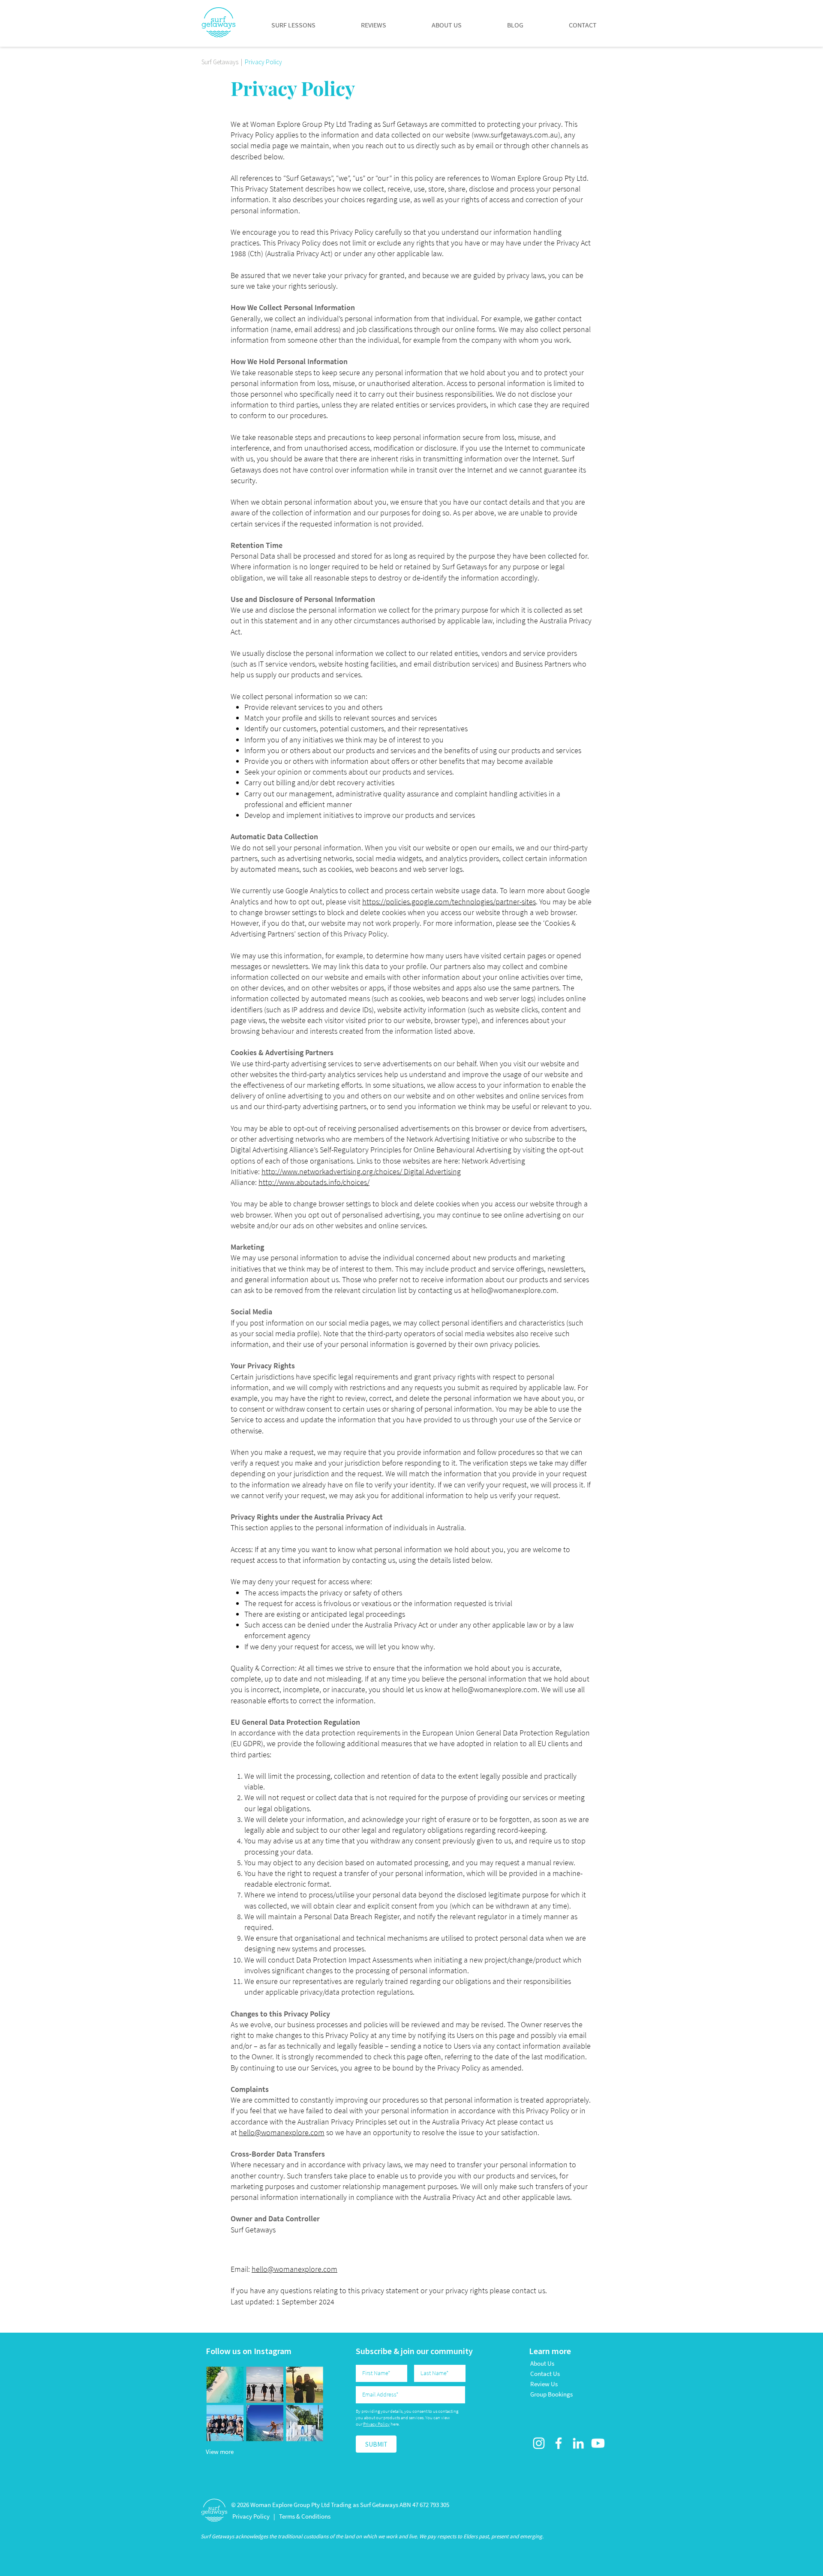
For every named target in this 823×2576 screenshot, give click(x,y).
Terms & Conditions (305, 2516)
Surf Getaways (220, 62)
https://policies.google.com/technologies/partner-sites (449, 902)
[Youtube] (598, 2443)
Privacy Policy (376, 2424)
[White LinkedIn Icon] (578, 2443)
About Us (542, 2363)
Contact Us (545, 2374)
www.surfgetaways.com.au (516, 135)
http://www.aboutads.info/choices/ (314, 1182)
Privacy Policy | (254, 2516)
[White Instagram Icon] (539, 2443)
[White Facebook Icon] (559, 2443)
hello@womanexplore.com (514, 1290)
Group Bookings (551, 2394)
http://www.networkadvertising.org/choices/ (332, 1171)
